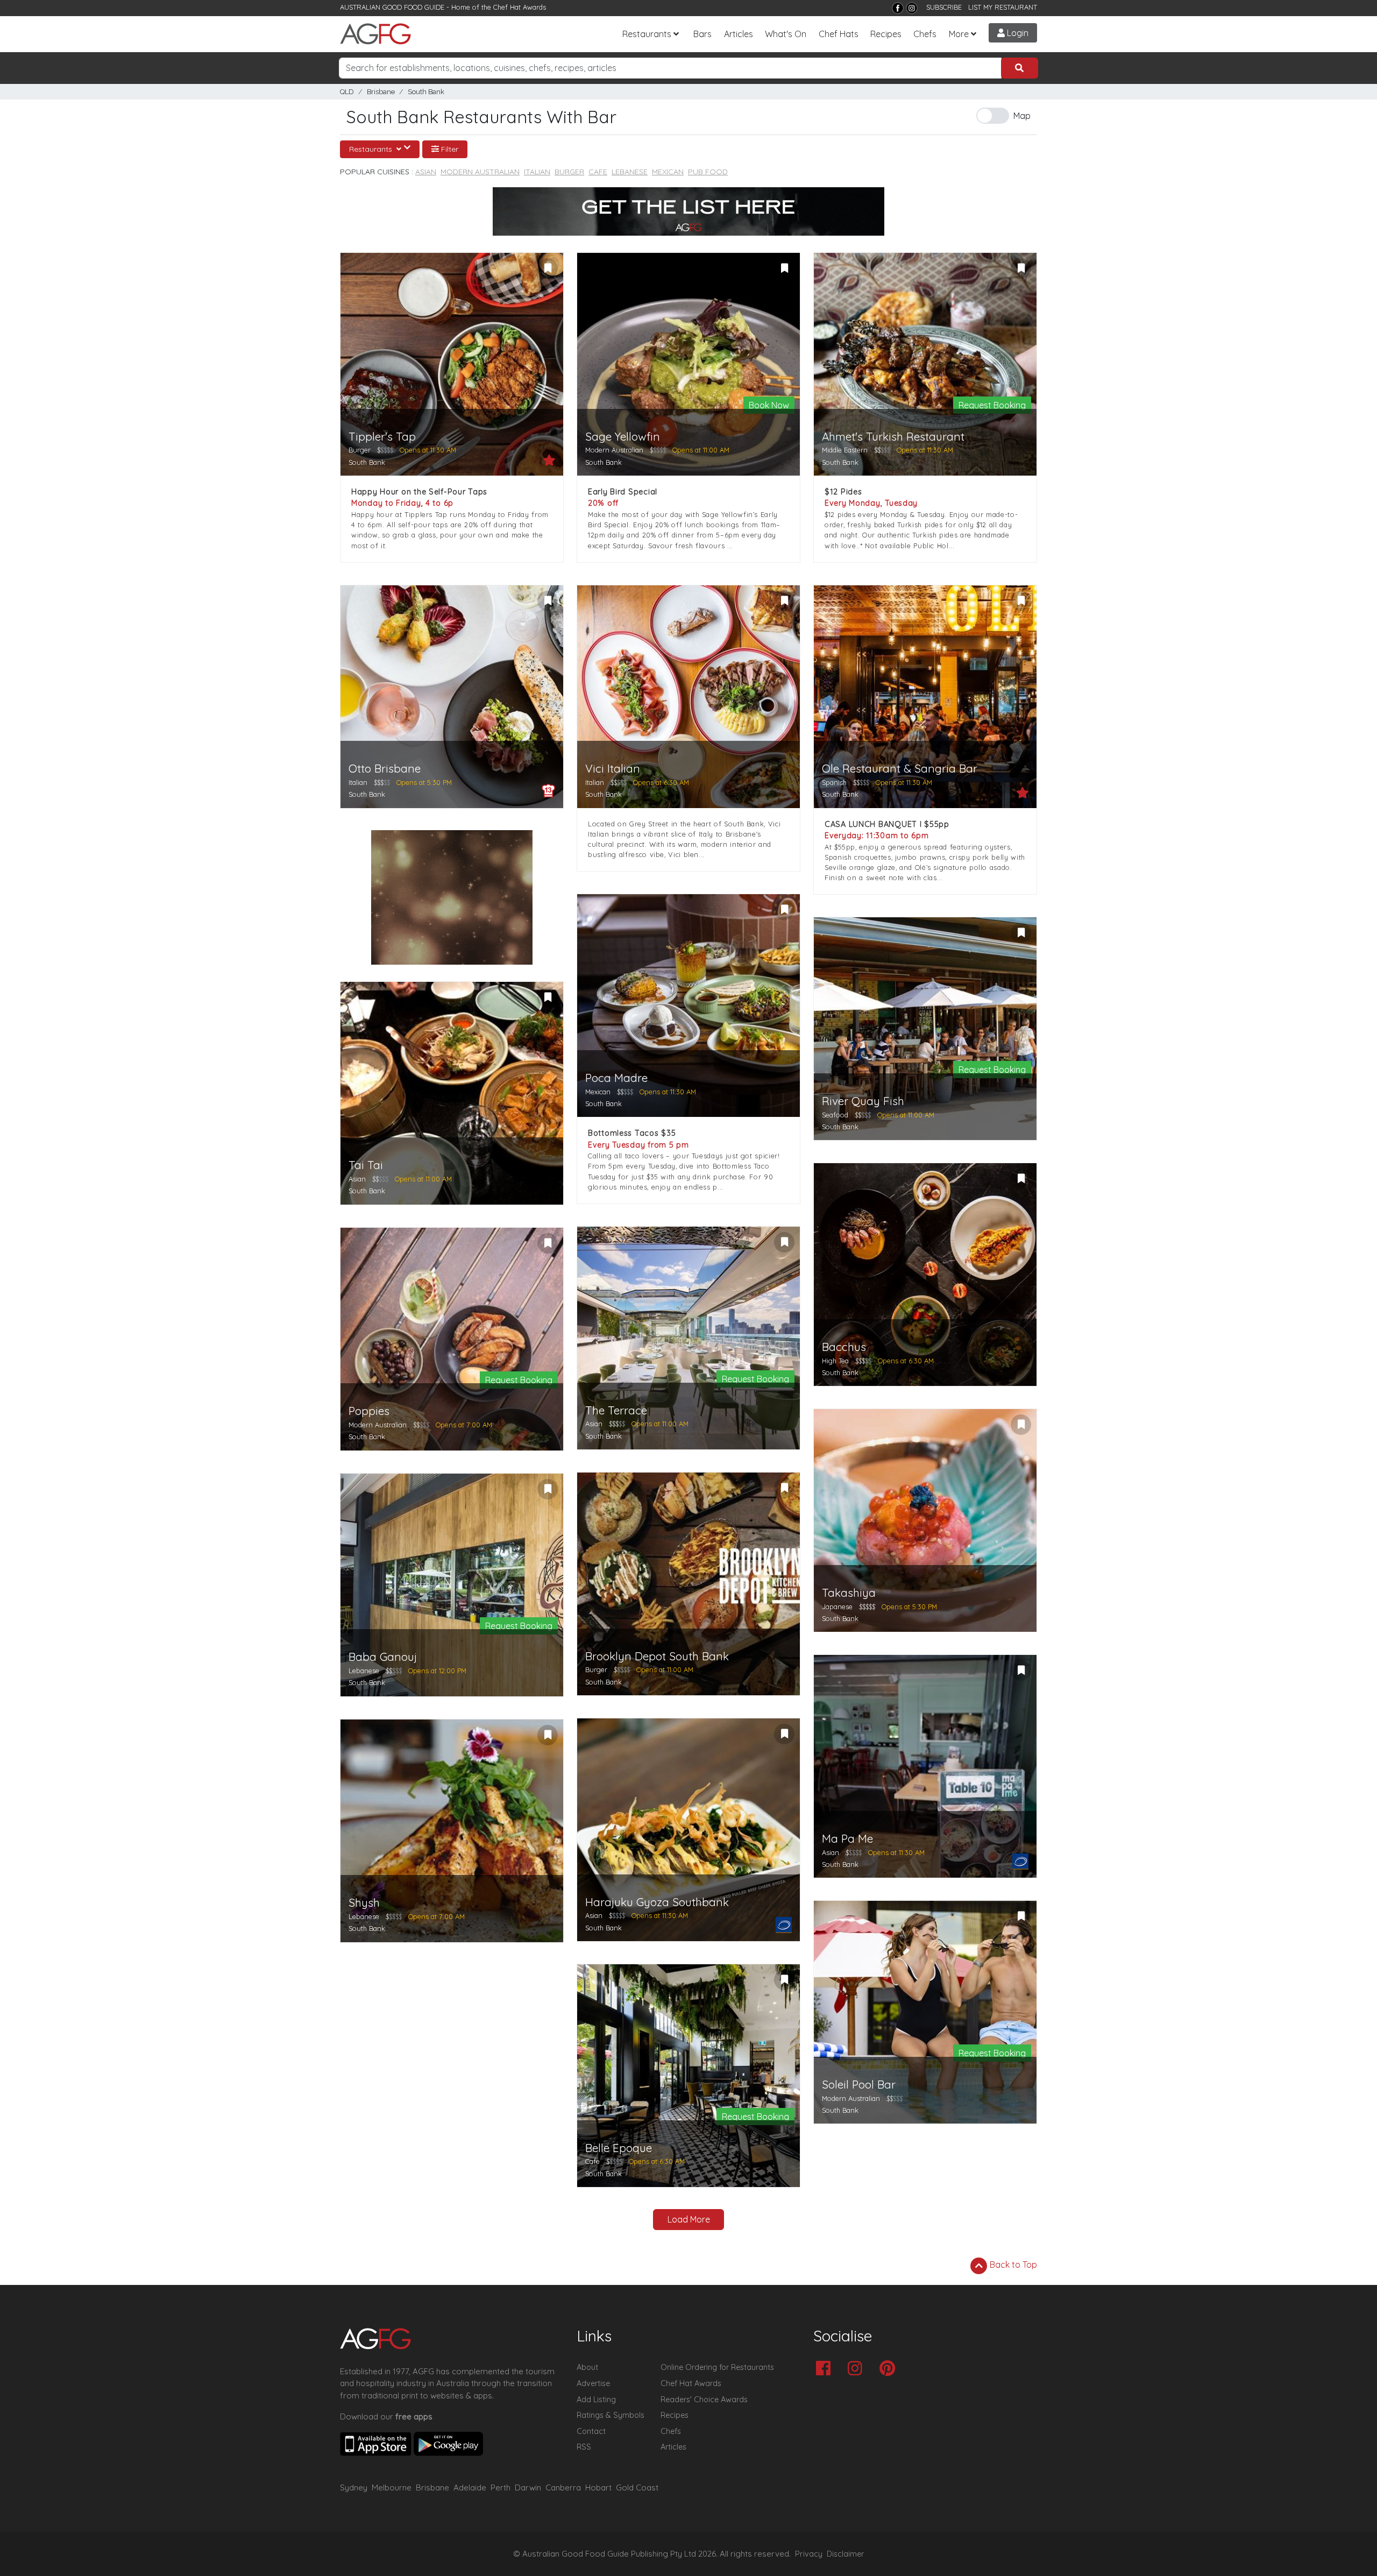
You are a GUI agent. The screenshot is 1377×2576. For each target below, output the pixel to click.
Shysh (364, 1903)
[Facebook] (898, 8)
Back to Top (1012, 2264)
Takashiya (849, 1593)
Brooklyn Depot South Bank (657, 1656)
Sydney (354, 2487)
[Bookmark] (548, 268)
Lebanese (630, 172)
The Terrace (616, 1410)
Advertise (593, 2383)
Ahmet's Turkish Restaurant (893, 437)
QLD (347, 92)
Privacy (809, 2554)
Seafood (835, 1115)
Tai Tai (366, 1165)
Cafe (598, 172)
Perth (501, 2487)
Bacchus (844, 1347)
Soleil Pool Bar (859, 2085)
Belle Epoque (619, 2148)
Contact (591, 2431)
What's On (786, 34)
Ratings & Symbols (611, 2415)
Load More (689, 2219)
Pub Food (708, 172)
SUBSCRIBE (944, 7)
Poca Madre (616, 1078)
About (587, 2367)
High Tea (835, 1361)
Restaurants (647, 34)
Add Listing (596, 2400)
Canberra (563, 2487)
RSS (584, 2447)
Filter (449, 149)
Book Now (769, 405)
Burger (569, 172)
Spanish (834, 782)
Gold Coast (637, 2487)
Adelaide (470, 2487)
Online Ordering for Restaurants (717, 2367)
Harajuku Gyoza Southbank (657, 1902)
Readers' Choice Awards (704, 2400)
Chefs (925, 34)
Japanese (837, 1607)
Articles (739, 34)
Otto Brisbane (385, 769)
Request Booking (992, 405)
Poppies (369, 1411)
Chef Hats (839, 34)
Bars (702, 34)
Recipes (886, 34)
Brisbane (381, 92)
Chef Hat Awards (520, 7)
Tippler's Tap (382, 437)
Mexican (668, 172)
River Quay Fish (863, 1101)
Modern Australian (480, 172)
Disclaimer (846, 2554)
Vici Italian (613, 769)
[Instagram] (912, 8)
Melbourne (392, 2487)
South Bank (426, 92)
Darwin (528, 2487)
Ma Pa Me (847, 1839)
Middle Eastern (845, 450)
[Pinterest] (890, 2369)
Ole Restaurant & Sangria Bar (900, 769)
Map (1022, 116)
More (959, 34)
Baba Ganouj (383, 1657)
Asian (426, 172)
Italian (537, 172)
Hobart (598, 2487)
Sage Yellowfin (623, 437)
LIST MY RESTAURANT (1003, 7)
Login (1017, 33)
